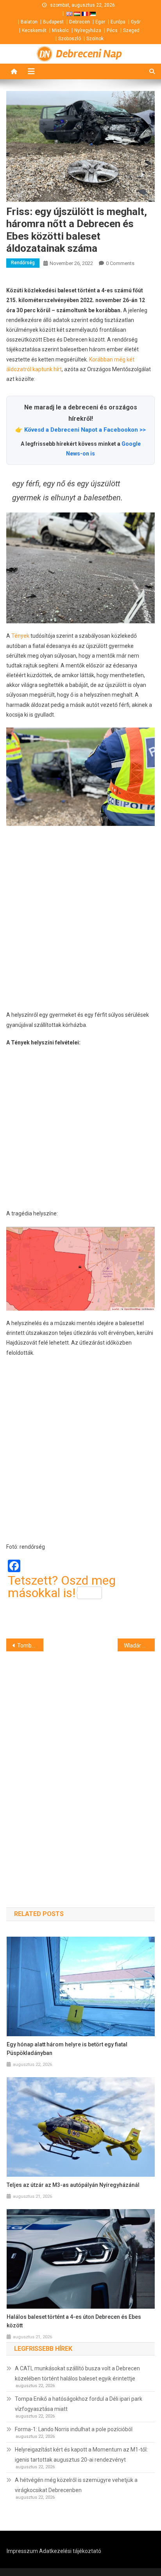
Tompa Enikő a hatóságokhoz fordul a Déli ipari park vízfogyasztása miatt (79, 2404)
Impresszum (22, 2551)
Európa (118, 22)
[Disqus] (80, 1765)
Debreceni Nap (89, 54)
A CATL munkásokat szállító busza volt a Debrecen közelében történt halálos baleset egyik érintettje (77, 2373)
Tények (20, 636)
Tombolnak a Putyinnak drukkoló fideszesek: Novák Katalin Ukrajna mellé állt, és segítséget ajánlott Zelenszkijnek (30, 1646)
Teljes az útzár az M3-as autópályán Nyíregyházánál (73, 2185)
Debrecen (80, 22)
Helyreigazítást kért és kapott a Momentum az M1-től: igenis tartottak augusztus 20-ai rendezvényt (81, 2455)
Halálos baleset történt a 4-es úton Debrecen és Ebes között (74, 2321)
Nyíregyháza (88, 30)
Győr (136, 22)
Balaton (29, 22)
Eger (100, 22)
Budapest (53, 22)
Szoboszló (70, 39)
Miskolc (60, 30)
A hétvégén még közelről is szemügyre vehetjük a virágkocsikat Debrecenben (76, 2485)
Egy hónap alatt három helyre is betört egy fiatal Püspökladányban (67, 2049)
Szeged (131, 30)
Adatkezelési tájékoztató (70, 2551)
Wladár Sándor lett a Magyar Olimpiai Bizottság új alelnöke (139, 1646)
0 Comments (120, 263)
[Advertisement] (80, 918)
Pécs (112, 30)
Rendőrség (23, 263)
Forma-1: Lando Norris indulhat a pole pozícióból (74, 2429)
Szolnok (95, 39)
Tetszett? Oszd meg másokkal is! (62, 1587)
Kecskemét (34, 30)
